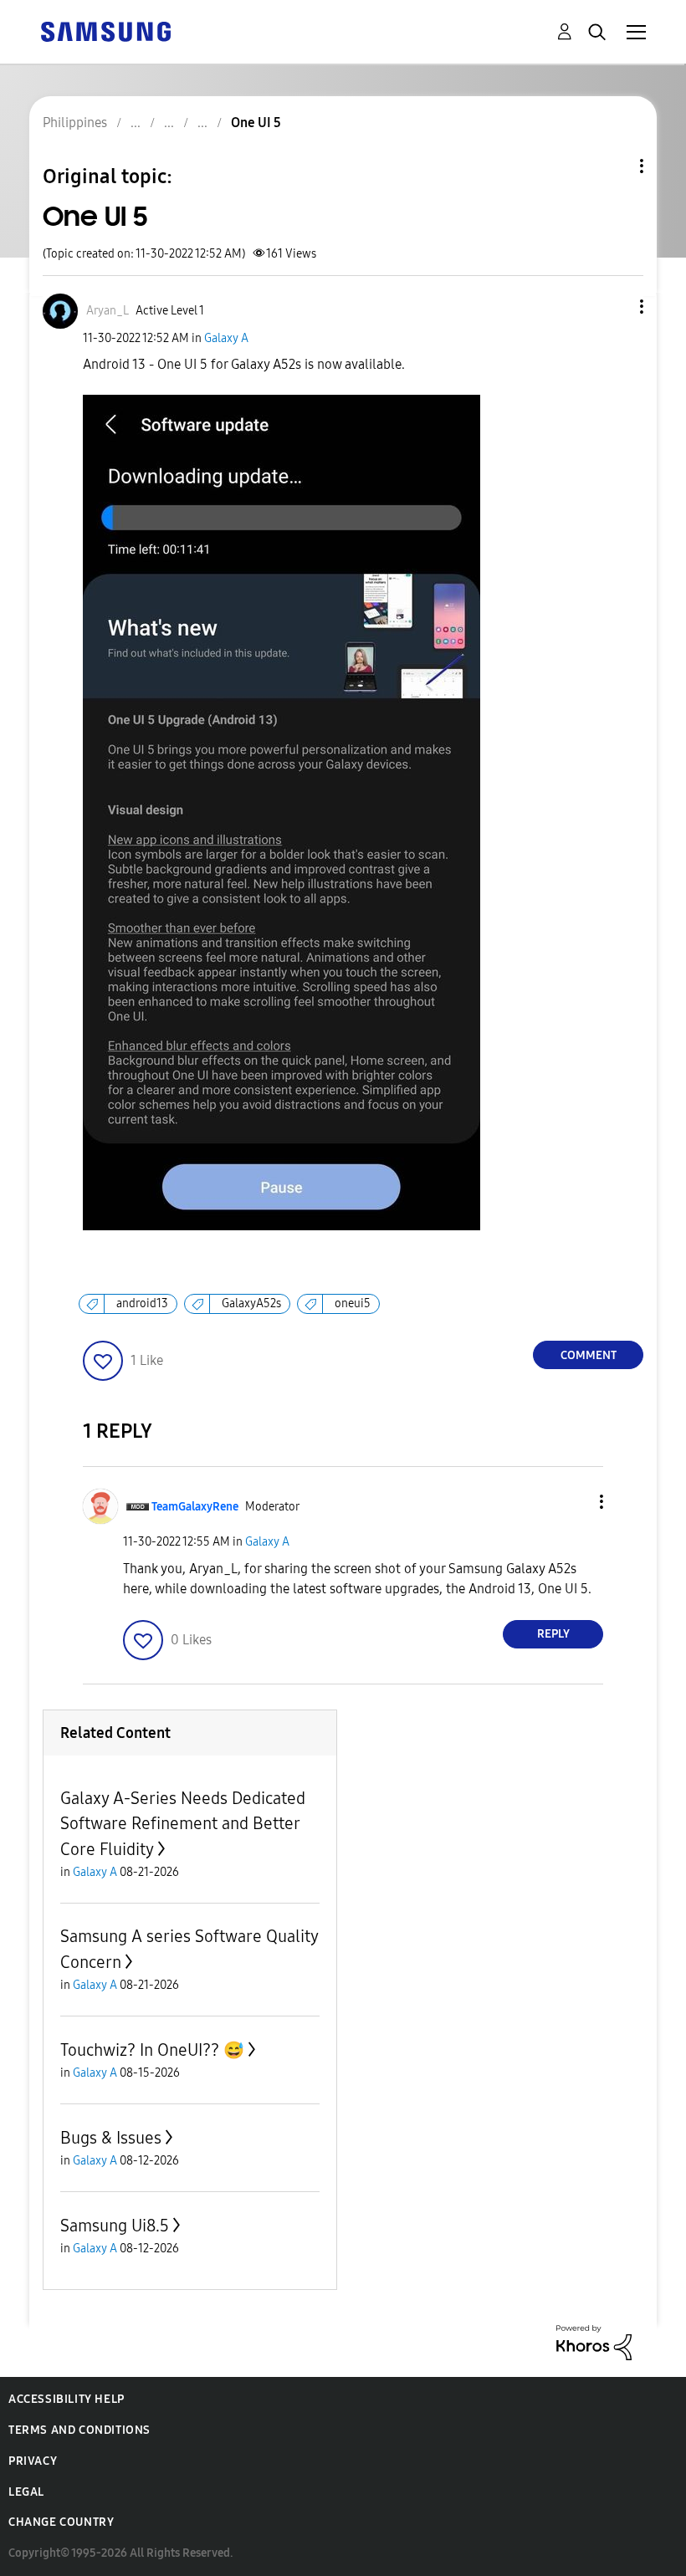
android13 (142, 1303)
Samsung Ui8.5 (115, 2226)
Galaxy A (226, 338)
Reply (553, 1634)
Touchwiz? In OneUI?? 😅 (152, 2050)
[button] (614, 307)
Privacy (33, 2461)
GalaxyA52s (251, 1303)
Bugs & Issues (111, 2138)
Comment (589, 1355)
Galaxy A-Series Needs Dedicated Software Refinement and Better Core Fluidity (183, 1824)
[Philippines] (105, 31)
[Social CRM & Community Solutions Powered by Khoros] (594, 2341)
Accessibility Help (67, 2399)
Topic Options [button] (613, 166)
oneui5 (353, 1303)
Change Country (61, 2522)
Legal (26, 2492)
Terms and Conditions (79, 2430)
